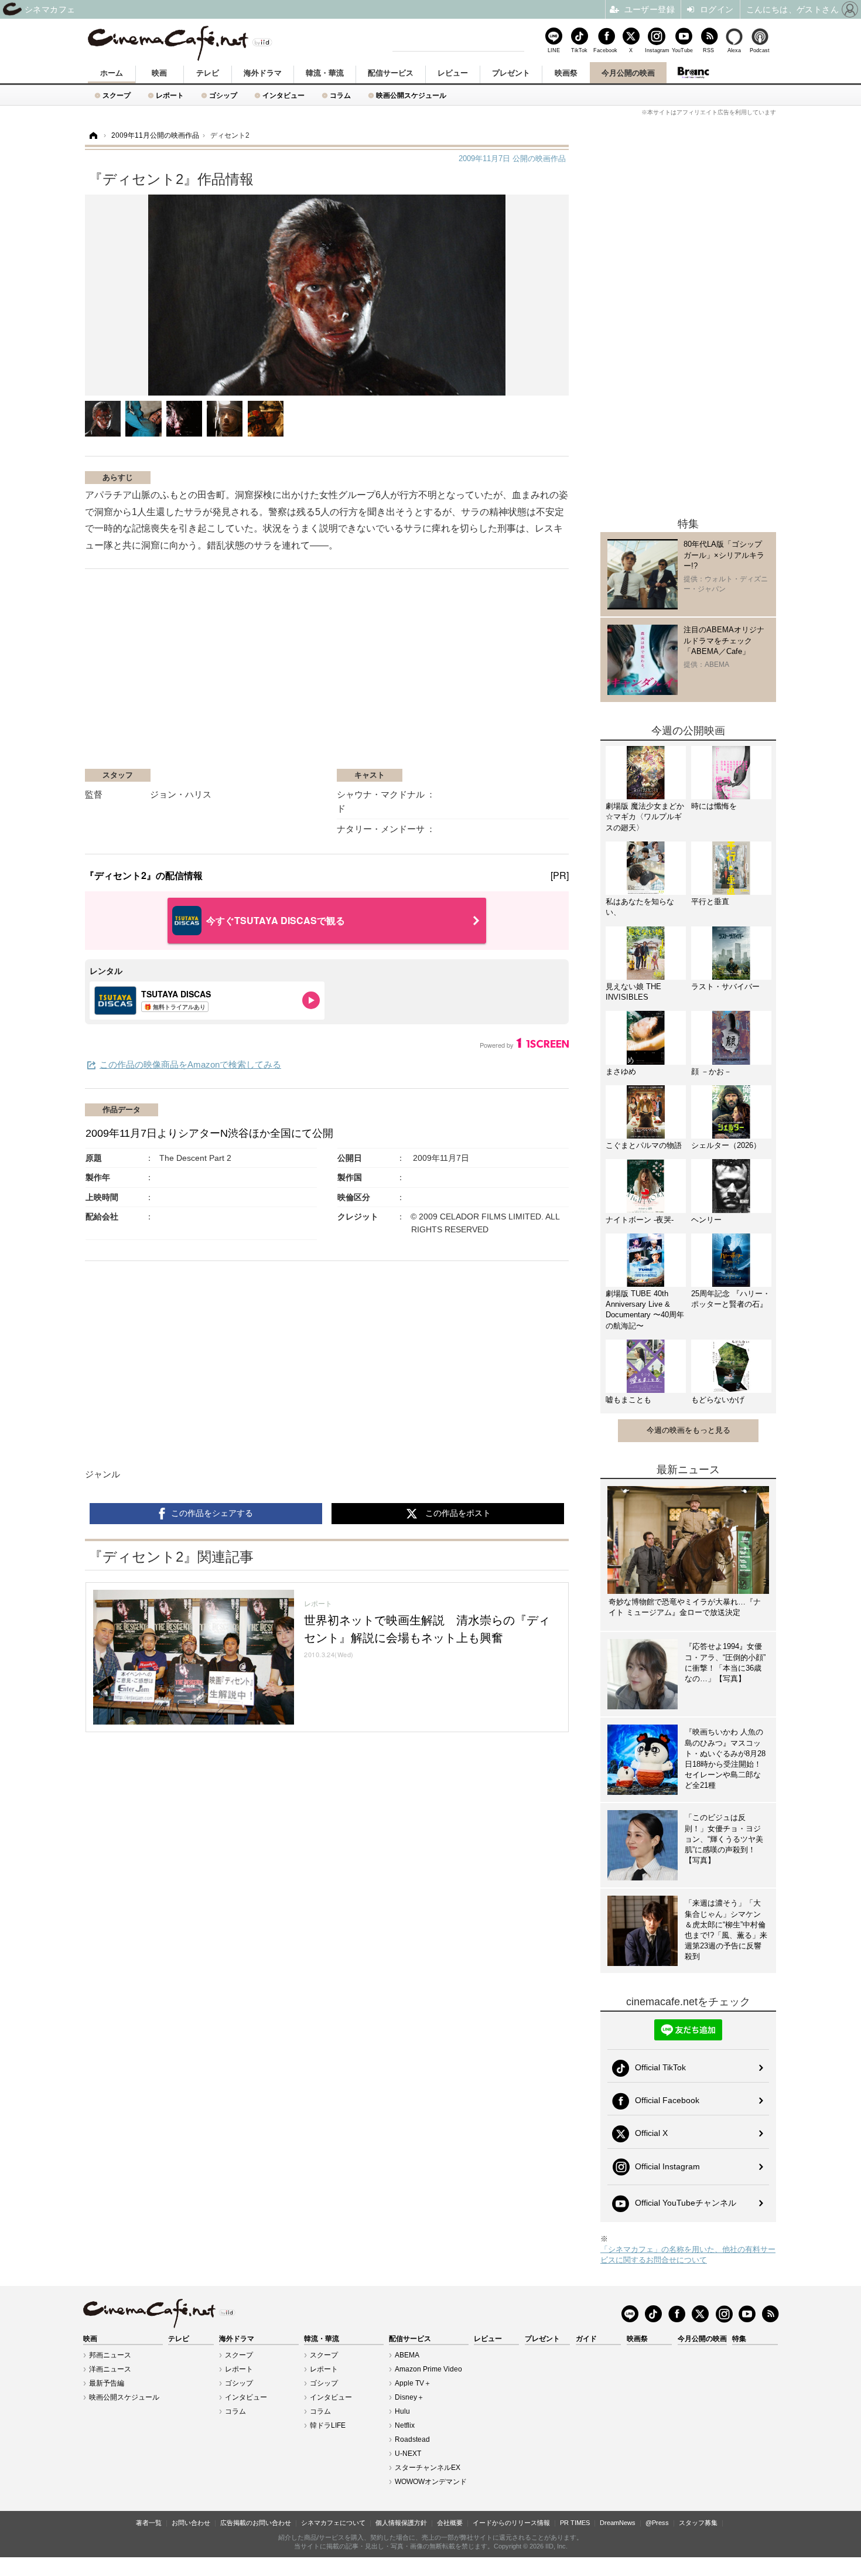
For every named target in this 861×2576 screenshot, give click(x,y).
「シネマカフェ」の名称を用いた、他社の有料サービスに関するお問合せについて (688, 2255)
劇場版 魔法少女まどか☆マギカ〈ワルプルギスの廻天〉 (645, 817)
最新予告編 (107, 2383)
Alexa (734, 50)
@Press (657, 2523)
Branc (693, 73)
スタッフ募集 (698, 2523)
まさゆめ (621, 1071)
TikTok (579, 50)
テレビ (208, 73)
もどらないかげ (718, 1400)
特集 (739, 2339)
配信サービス (391, 73)
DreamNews (618, 2523)
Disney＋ (409, 2397)
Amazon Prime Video (428, 2369)
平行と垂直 (710, 902)
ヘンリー (706, 1220)
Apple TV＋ (413, 2383)
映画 (159, 73)
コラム (340, 95)
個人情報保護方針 (401, 2523)
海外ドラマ (263, 73)
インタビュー (283, 95)
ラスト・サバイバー (725, 987)
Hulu (402, 2411)
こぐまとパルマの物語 (644, 1145)
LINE (554, 50)
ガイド (586, 2339)
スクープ (117, 95)
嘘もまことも (628, 1400)
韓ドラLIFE (328, 2425)
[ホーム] (93, 136)
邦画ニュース (110, 2355)
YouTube (682, 50)
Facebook (605, 50)
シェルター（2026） (726, 1145)
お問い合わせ (191, 2523)
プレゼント (511, 73)
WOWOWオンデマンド (431, 2482)
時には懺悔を (714, 806)
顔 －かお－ (711, 1071)
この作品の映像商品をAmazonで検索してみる (190, 1064)
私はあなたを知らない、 (640, 907)
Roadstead (412, 2439)
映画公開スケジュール (411, 95)
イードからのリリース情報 (511, 2523)
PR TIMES (575, 2523)
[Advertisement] (224, 674)
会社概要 (450, 2523)
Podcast (760, 50)
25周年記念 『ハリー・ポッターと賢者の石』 (731, 1299)
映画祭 (566, 73)
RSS (708, 50)
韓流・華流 (325, 73)
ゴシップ (223, 95)
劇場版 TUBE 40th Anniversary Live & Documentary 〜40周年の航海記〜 (645, 1310)
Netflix (405, 2425)
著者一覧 (149, 2523)
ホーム (112, 73)
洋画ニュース (110, 2369)
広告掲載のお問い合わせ (256, 2523)
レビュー (453, 73)
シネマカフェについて (333, 2523)
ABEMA (407, 2355)
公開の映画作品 (512, 159)
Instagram (657, 50)
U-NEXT (408, 2454)
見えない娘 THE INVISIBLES (633, 992)
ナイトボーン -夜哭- (640, 1220)
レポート (170, 95)
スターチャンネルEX (428, 2468)
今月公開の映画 (628, 73)
